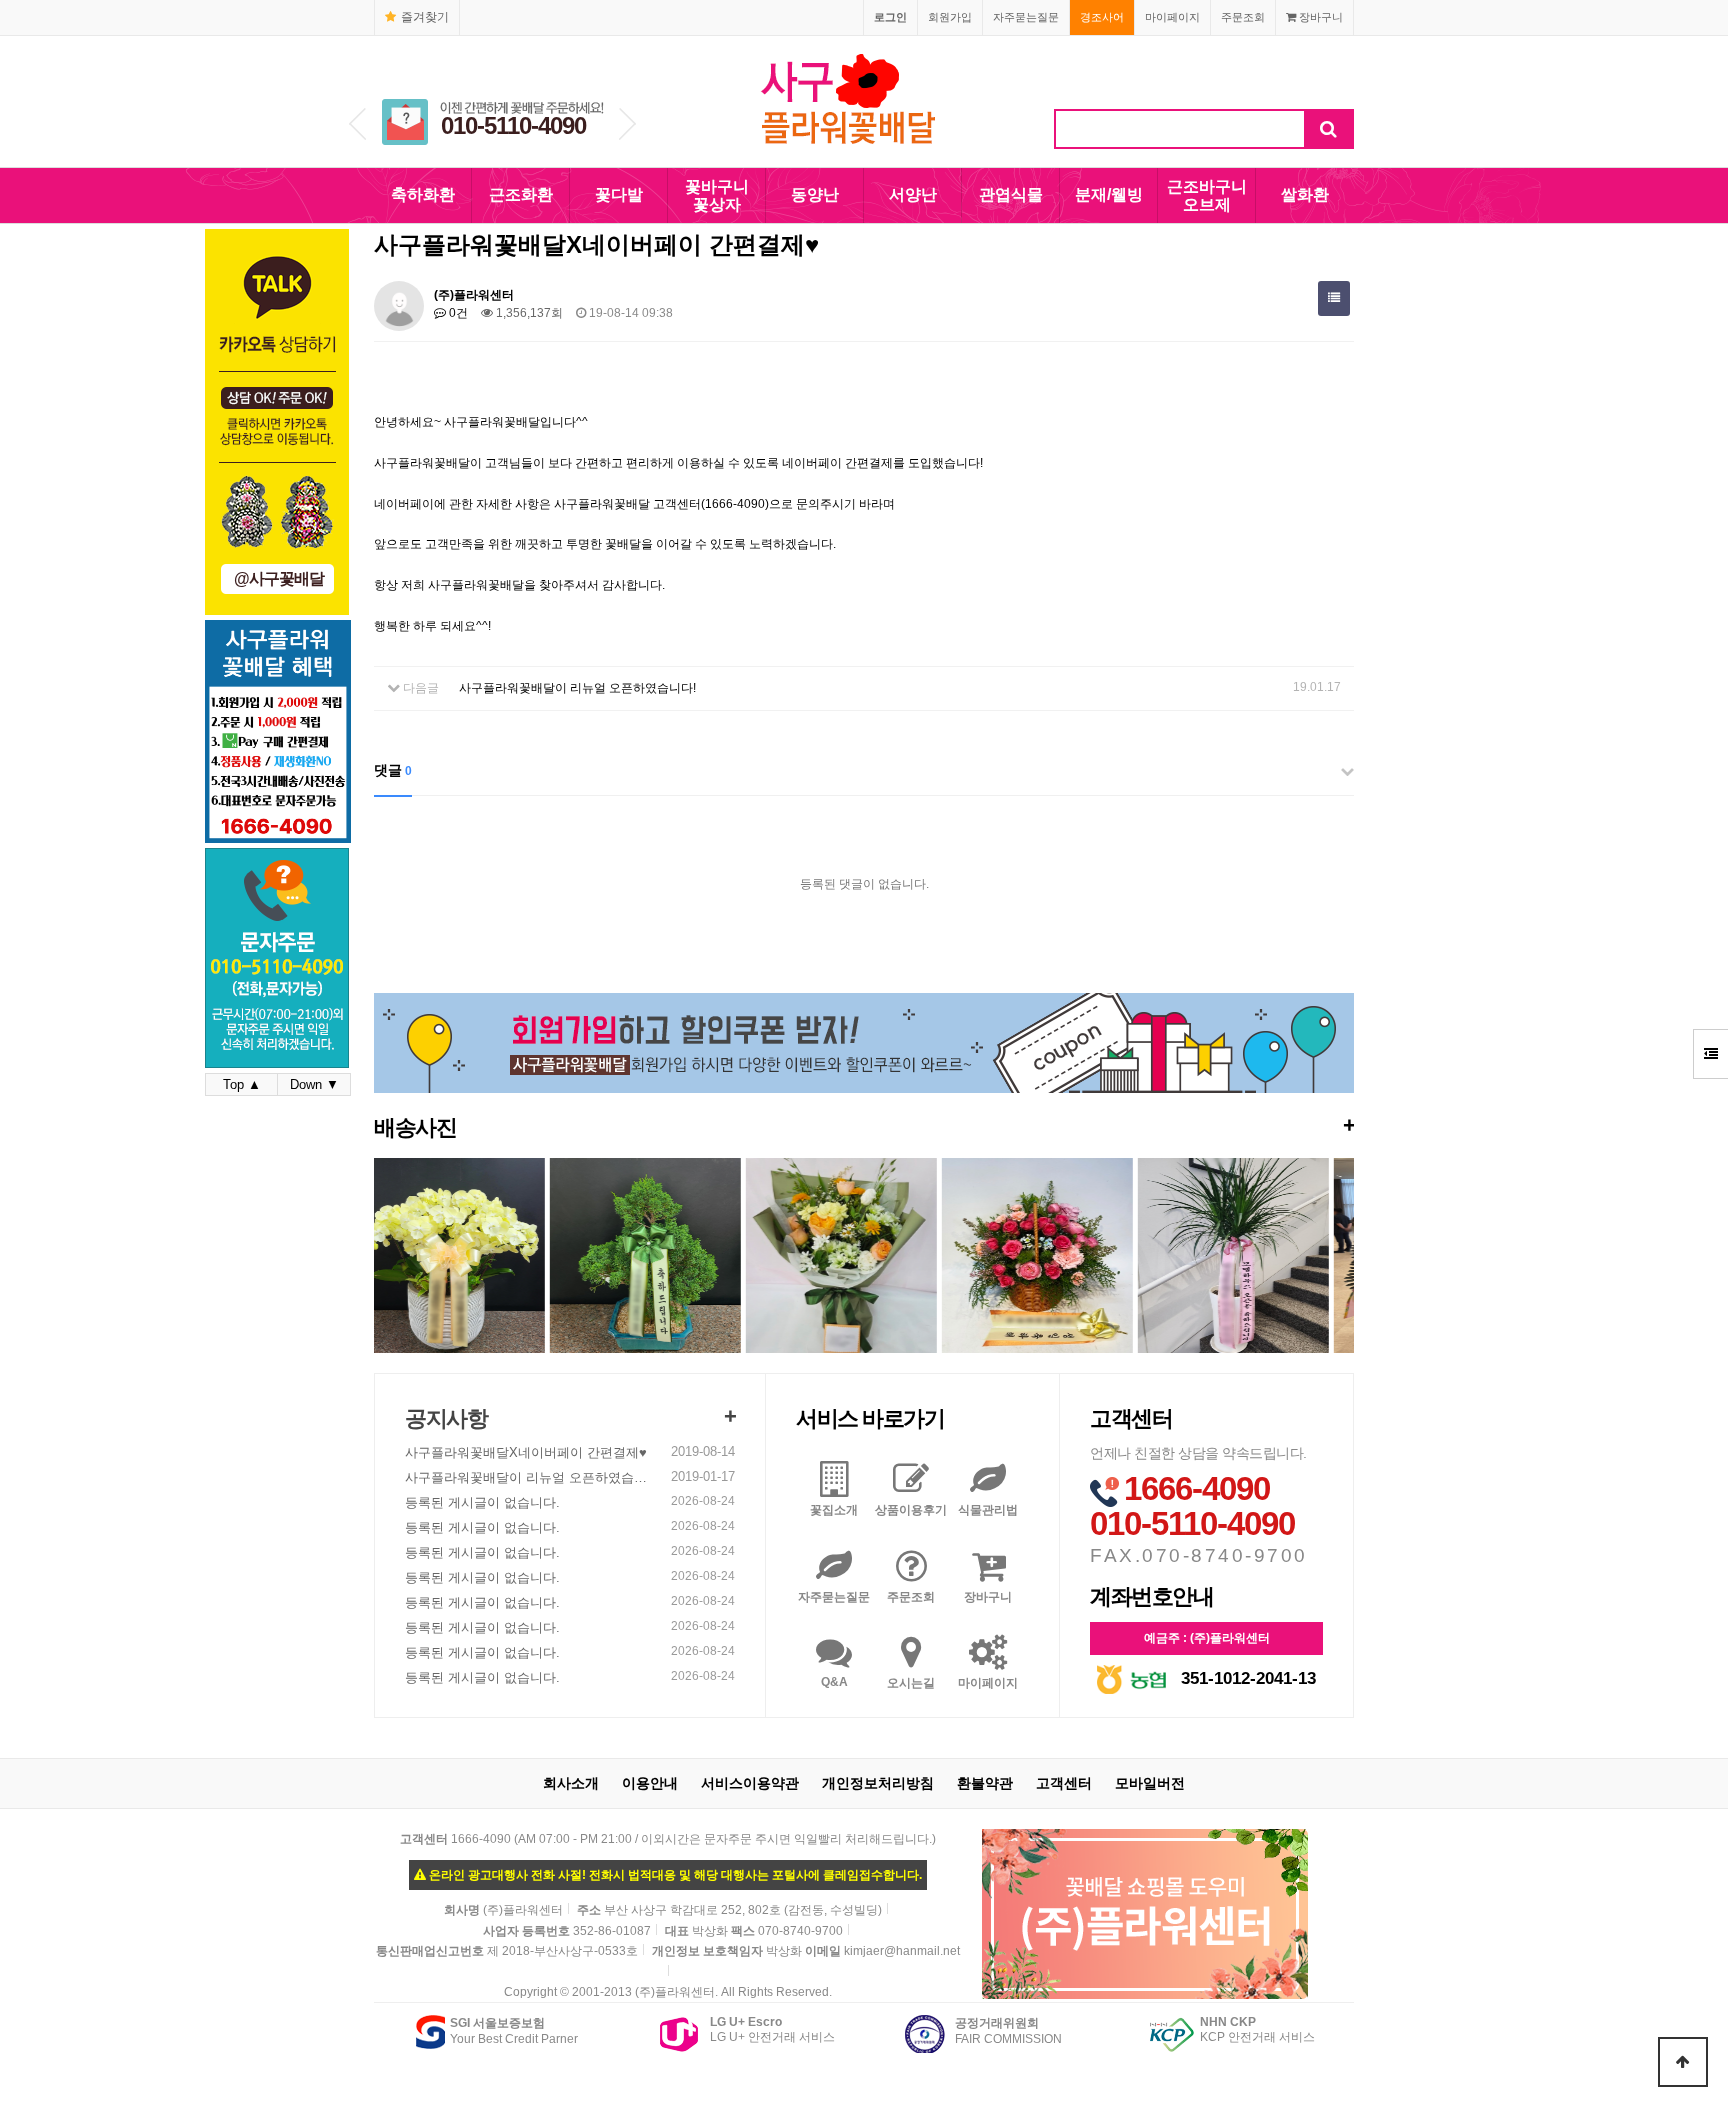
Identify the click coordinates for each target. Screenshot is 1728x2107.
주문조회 (1243, 17)
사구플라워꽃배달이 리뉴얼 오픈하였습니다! (577, 688)
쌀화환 (1305, 194)
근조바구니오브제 (1207, 195)
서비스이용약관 (750, 1783)
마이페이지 (1172, 17)
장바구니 (1319, 17)
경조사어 (1102, 17)
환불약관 (985, 1783)
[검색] (1329, 129)
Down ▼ (314, 1084)
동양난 (815, 194)
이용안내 (650, 1783)
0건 (457, 313)
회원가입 (950, 17)
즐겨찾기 (425, 17)
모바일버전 (1150, 1783)
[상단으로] (1683, 2062)
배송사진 (864, 1126)
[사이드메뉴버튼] (1710, 1054)
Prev (357, 124)
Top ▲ (242, 1084)
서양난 (913, 194)
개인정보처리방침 (878, 1783)
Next (627, 124)
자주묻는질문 (1026, 17)
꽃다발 (619, 194)
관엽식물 (1011, 194)
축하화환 (423, 194)
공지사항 (446, 1418)
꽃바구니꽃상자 (717, 195)
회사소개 (571, 1783)
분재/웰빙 (1109, 194)
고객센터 (1064, 1783)
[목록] (1334, 298)
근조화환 (521, 194)
